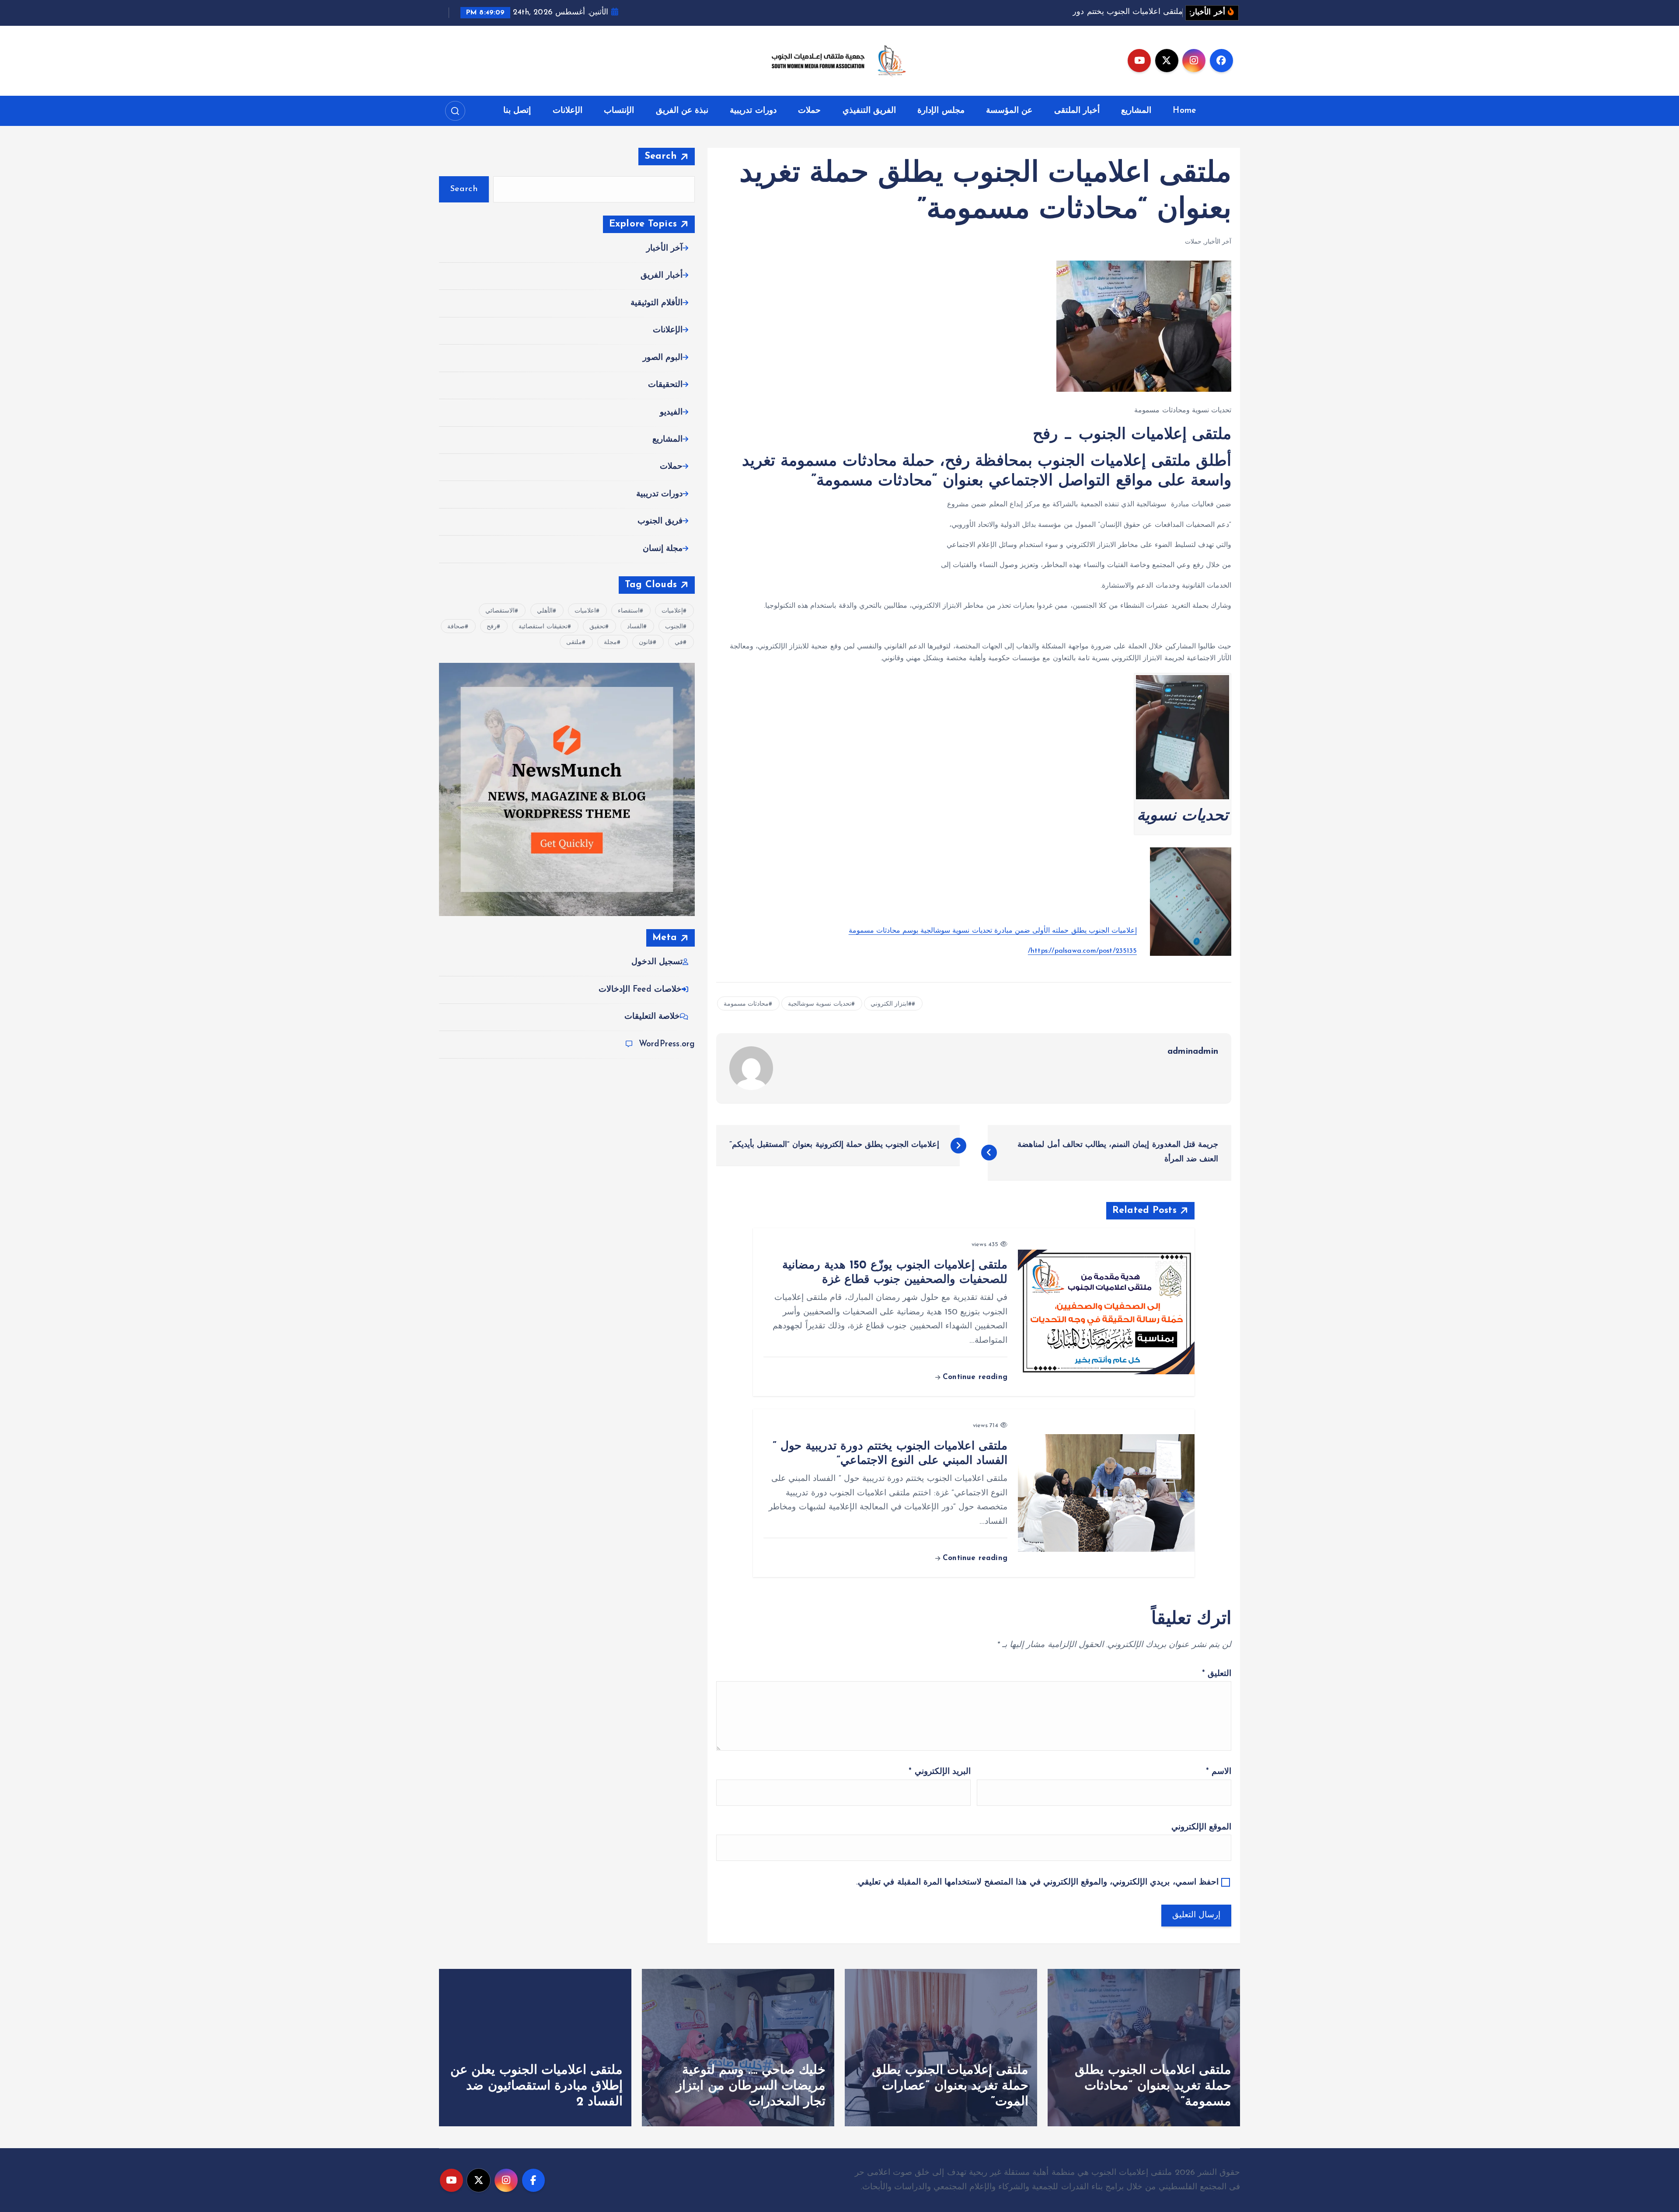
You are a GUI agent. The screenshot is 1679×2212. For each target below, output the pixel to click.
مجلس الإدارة (941, 111)
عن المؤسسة (1009, 111)
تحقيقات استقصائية (543, 627)
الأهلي (545, 611)
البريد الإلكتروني (939, 1772)
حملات (809, 111)
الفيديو (671, 413)
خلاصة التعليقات (652, 1017)
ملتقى (574, 643)
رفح (492, 627)
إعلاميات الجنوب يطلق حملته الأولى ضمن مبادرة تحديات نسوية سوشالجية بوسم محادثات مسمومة (993, 931)
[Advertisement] (974, 626)
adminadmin (1193, 1052)
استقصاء (629, 611)
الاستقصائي (500, 611)
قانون (646, 643)
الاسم (1219, 1772)
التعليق (1217, 1674)
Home (1184, 111)
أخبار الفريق (662, 276)
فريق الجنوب (660, 521)
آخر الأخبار (1218, 242)
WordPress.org (667, 1044)
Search (661, 156)
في (679, 643)
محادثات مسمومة (746, 1004)
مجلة (610, 643)
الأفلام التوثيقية (657, 303)
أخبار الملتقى (1077, 111)
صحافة (456, 627)
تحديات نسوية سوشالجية (819, 1004)
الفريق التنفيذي (869, 111)
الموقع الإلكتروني (1201, 1827)
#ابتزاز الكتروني (891, 1004)
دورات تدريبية (753, 111)
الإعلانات (568, 111)
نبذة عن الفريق (682, 111)
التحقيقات (665, 385)
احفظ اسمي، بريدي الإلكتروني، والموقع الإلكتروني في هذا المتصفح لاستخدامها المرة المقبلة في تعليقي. (1037, 1883)
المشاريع (1136, 111)
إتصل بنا (517, 111)
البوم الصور (663, 358)
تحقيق (597, 627)
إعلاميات (672, 611)
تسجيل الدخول (657, 962)
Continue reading (974, 1377)
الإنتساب (619, 111)
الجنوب (674, 627)
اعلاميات (585, 611)
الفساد (635, 627)
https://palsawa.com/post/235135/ (1082, 951)
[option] (1144, 2048)
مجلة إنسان (663, 549)
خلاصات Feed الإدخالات (640, 990)
